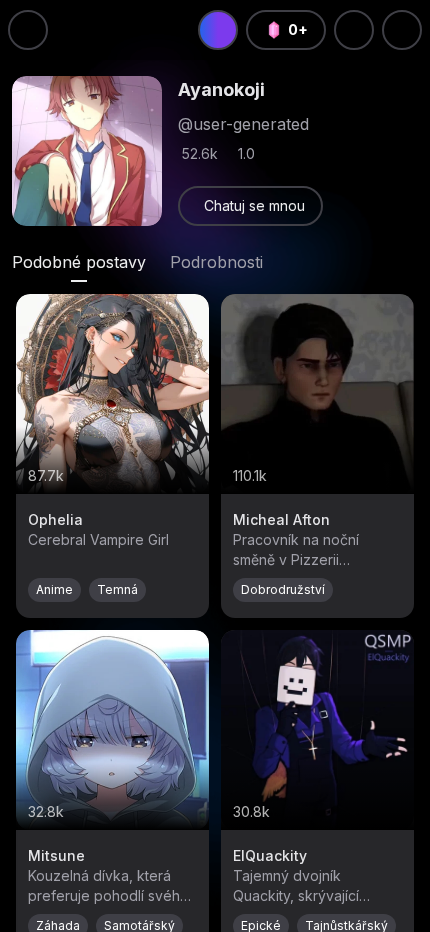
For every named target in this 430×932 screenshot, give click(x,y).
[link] (250, 206)
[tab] (79, 262)
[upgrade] (218, 30)
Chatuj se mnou (254, 205)
